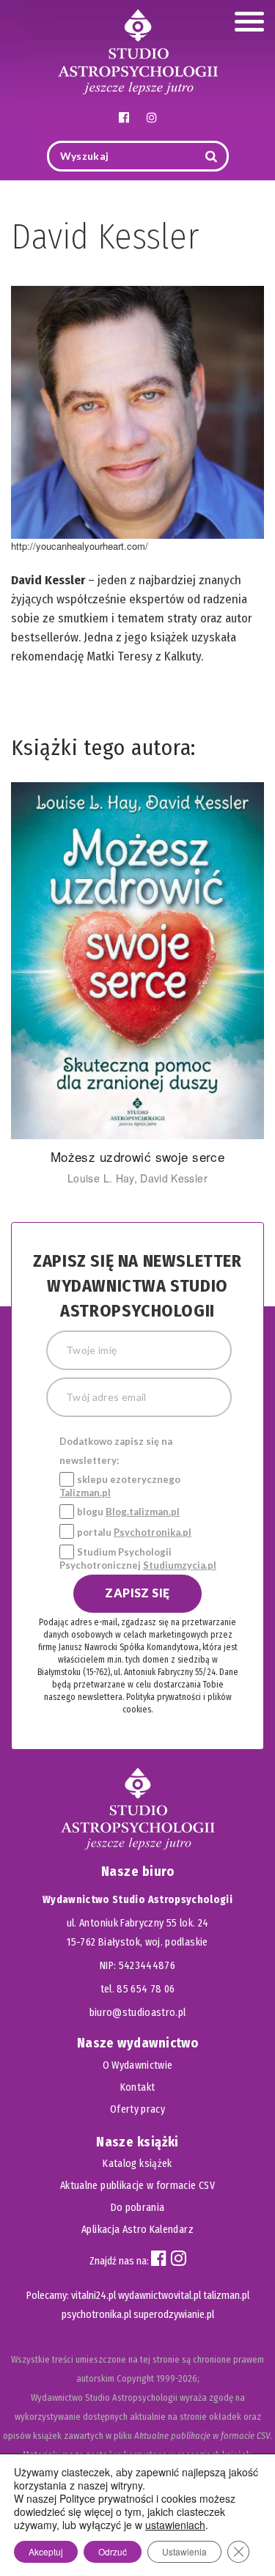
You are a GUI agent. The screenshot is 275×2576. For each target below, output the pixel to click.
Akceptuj (46, 2551)
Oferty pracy (137, 2109)
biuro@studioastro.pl (138, 2013)
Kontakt (137, 2087)
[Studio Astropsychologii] (138, 50)
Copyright (135, 2378)
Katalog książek (137, 2164)
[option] (137, 984)
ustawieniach (175, 2525)
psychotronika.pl (96, 2315)
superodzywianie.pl (174, 2315)
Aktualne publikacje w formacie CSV (137, 2186)
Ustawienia (184, 2551)
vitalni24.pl (93, 2296)
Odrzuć (113, 2551)
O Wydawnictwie (138, 2065)
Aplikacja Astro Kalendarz (137, 2230)
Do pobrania (138, 2208)
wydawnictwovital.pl (159, 2296)
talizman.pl (226, 2296)
